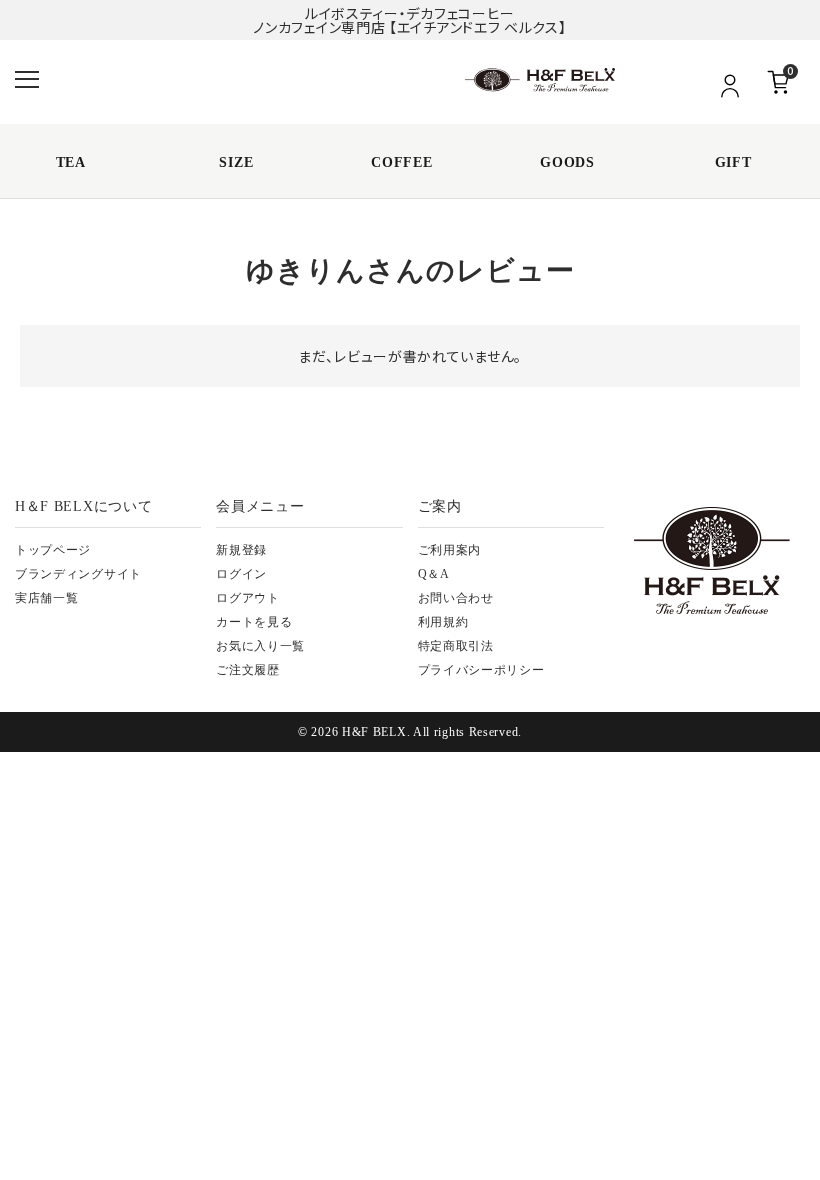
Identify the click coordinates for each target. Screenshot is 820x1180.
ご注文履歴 (248, 670)
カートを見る (254, 622)
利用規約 (443, 622)
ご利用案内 (450, 550)
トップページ (53, 550)
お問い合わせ (456, 598)
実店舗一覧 (47, 598)
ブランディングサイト (78, 574)
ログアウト (248, 598)
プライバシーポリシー (481, 670)
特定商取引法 (456, 646)
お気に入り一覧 (260, 646)
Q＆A (434, 574)
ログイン (241, 574)
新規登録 (241, 550)
